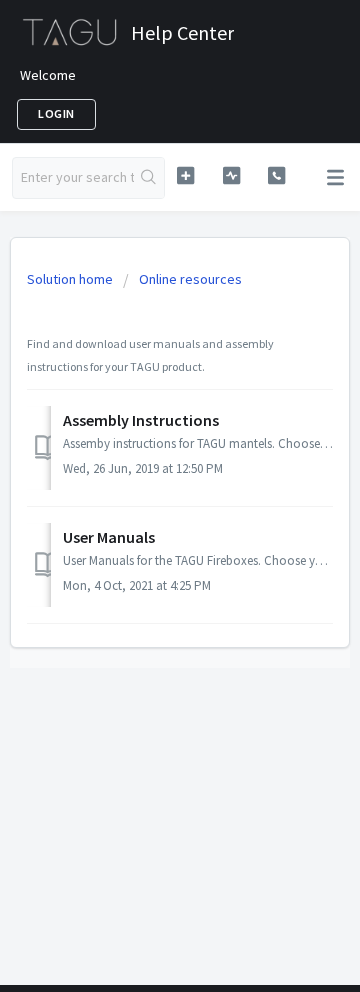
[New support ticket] (185, 175)
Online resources (190, 279)
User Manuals (109, 537)
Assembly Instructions (141, 420)
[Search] (149, 178)
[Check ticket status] (231, 175)
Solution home (71, 279)
